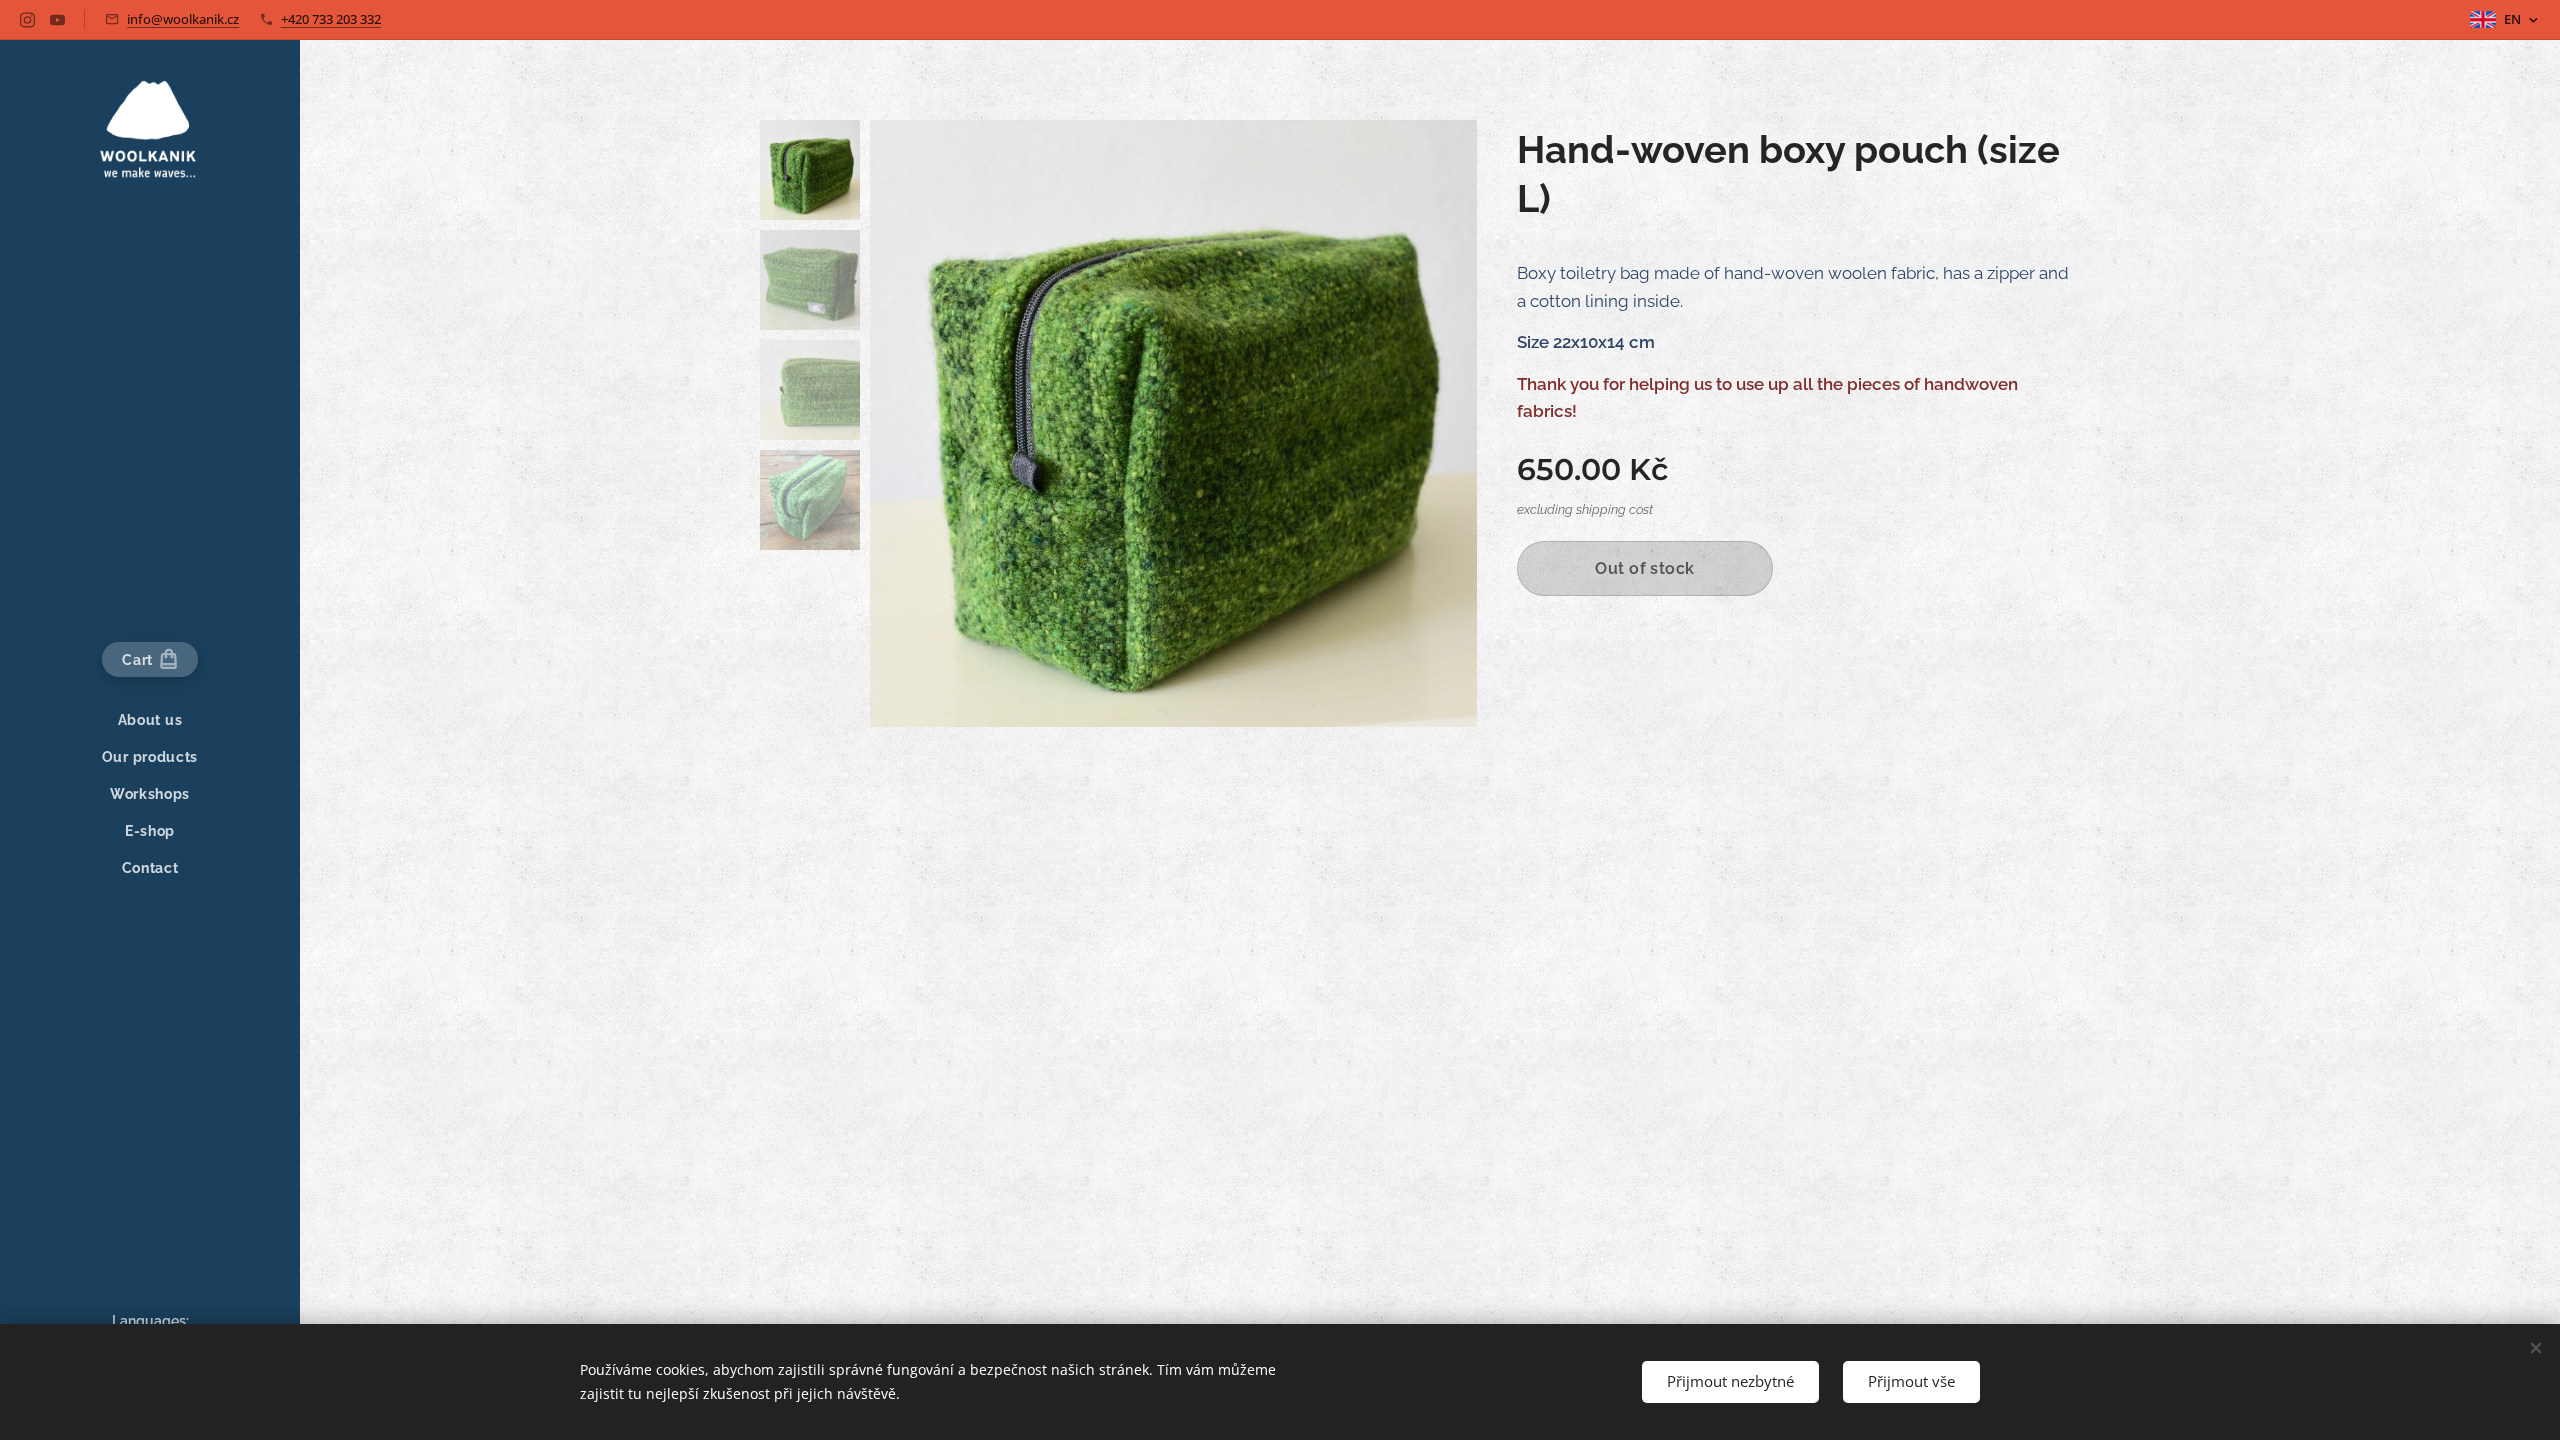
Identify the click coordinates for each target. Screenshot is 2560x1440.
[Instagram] (27, 20)
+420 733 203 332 (331, 19)
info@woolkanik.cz (183, 19)
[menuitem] (150, 720)
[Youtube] (57, 20)
